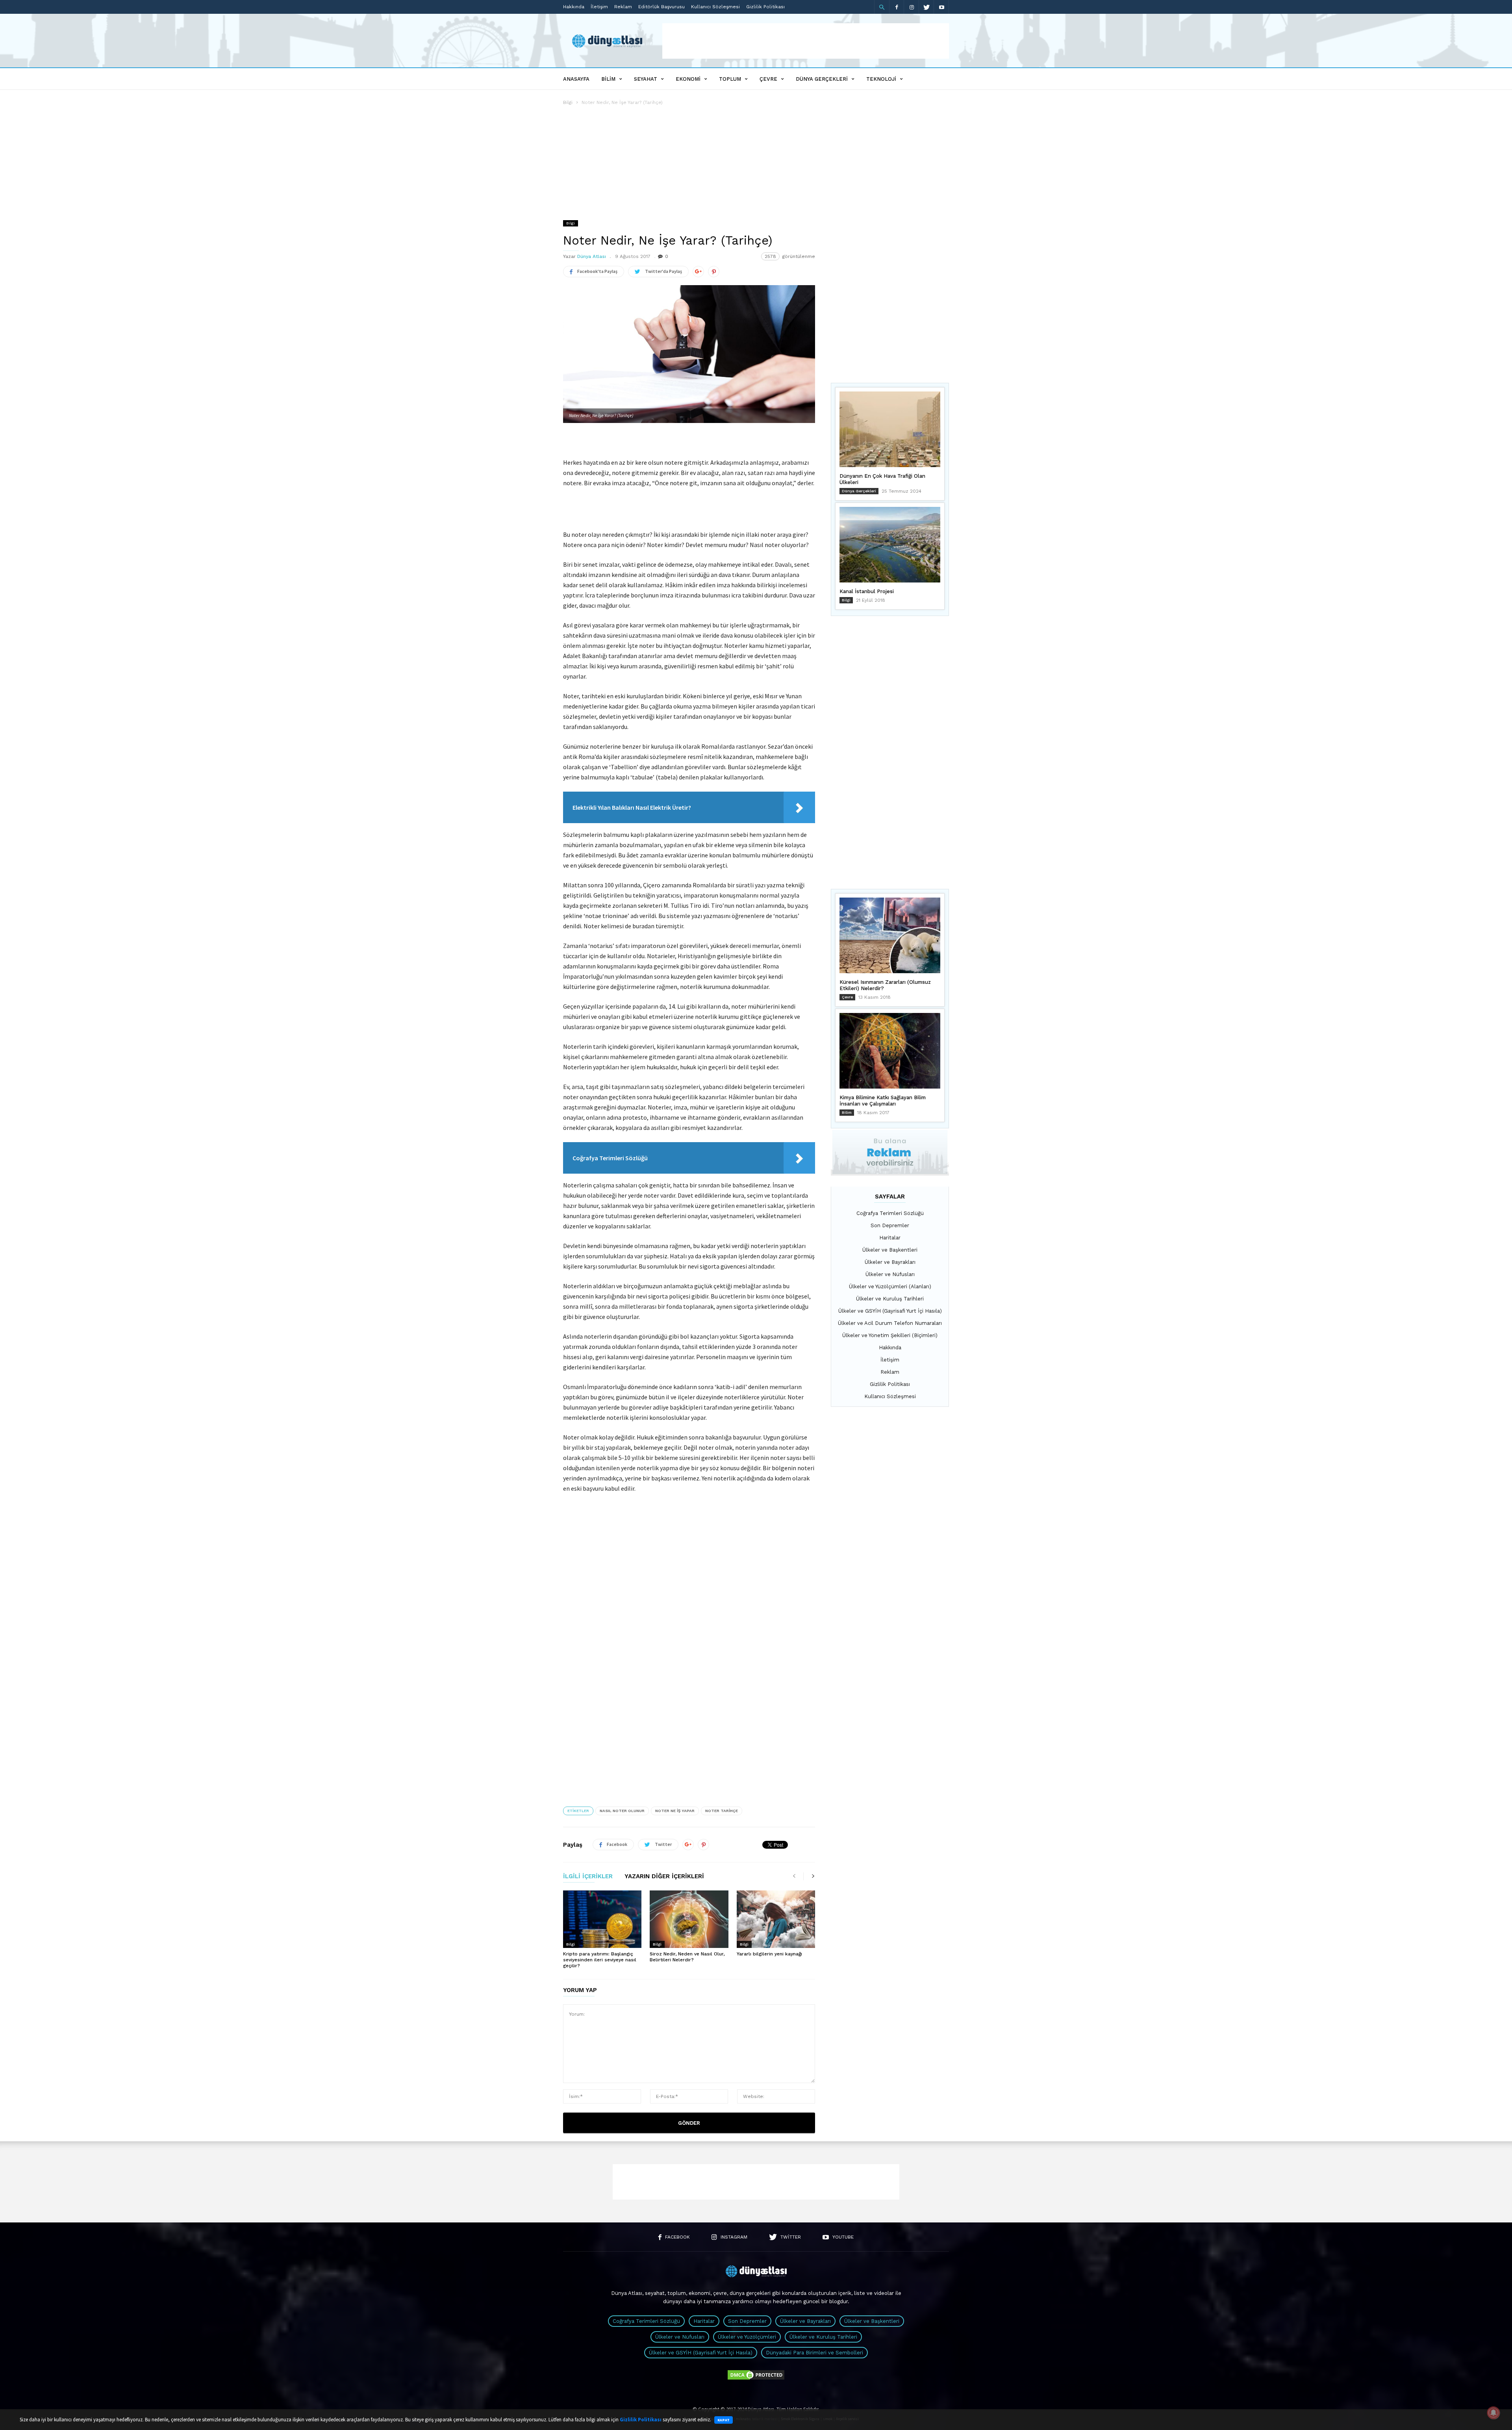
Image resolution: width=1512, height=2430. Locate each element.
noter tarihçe (722, 1811)
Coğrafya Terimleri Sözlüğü (890, 1213)
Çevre (768, 79)
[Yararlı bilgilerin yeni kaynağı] (776, 1919)
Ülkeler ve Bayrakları (890, 1262)
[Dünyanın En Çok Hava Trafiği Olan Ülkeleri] (890, 429)
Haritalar (890, 1238)
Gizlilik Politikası (765, 7)
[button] (882, 7)
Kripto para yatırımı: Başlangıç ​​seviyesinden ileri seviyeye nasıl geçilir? (600, 1960)
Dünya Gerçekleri (822, 79)
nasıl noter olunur (622, 1811)
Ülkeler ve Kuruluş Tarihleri (890, 1299)
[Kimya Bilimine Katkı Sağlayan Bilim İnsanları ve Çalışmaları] (890, 1051)
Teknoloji (881, 79)
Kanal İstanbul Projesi (867, 591)
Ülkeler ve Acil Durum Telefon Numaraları (890, 1323)
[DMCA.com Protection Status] (756, 2379)
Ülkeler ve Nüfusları (890, 1274)
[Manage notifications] (1493, 2413)
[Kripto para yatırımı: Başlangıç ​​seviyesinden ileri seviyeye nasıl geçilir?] (602, 1919)
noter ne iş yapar (675, 1811)
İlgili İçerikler (588, 1877)
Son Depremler (890, 1225)
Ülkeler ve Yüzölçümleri (747, 2337)
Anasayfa (576, 79)
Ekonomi (688, 79)
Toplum (730, 79)
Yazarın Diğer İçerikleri (664, 1877)
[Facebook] (897, 7)
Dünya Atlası (592, 256)
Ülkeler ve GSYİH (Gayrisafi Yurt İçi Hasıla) (890, 1311)
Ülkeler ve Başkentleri (890, 1250)
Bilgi (568, 102)
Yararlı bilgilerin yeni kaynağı (769, 1954)
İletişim (599, 7)
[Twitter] (926, 7)
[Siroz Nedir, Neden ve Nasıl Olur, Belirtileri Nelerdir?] (689, 1919)
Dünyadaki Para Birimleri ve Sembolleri (814, 2353)
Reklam (623, 7)
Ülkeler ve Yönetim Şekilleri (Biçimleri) (890, 1335)
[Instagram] (912, 7)
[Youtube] (941, 7)
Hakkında (574, 7)
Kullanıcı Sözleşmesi (715, 7)
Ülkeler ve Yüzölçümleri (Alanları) (890, 1286)
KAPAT (724, 2420)
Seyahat (646, 79)
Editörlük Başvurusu (661, 7)
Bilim (608, 79)
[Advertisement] (806, 41)
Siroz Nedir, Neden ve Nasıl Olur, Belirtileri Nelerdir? (687, 1957)
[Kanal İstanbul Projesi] (890, 545)
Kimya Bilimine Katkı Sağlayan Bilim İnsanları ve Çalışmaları (883, 1101)
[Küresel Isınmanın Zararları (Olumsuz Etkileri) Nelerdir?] (890, 935)
